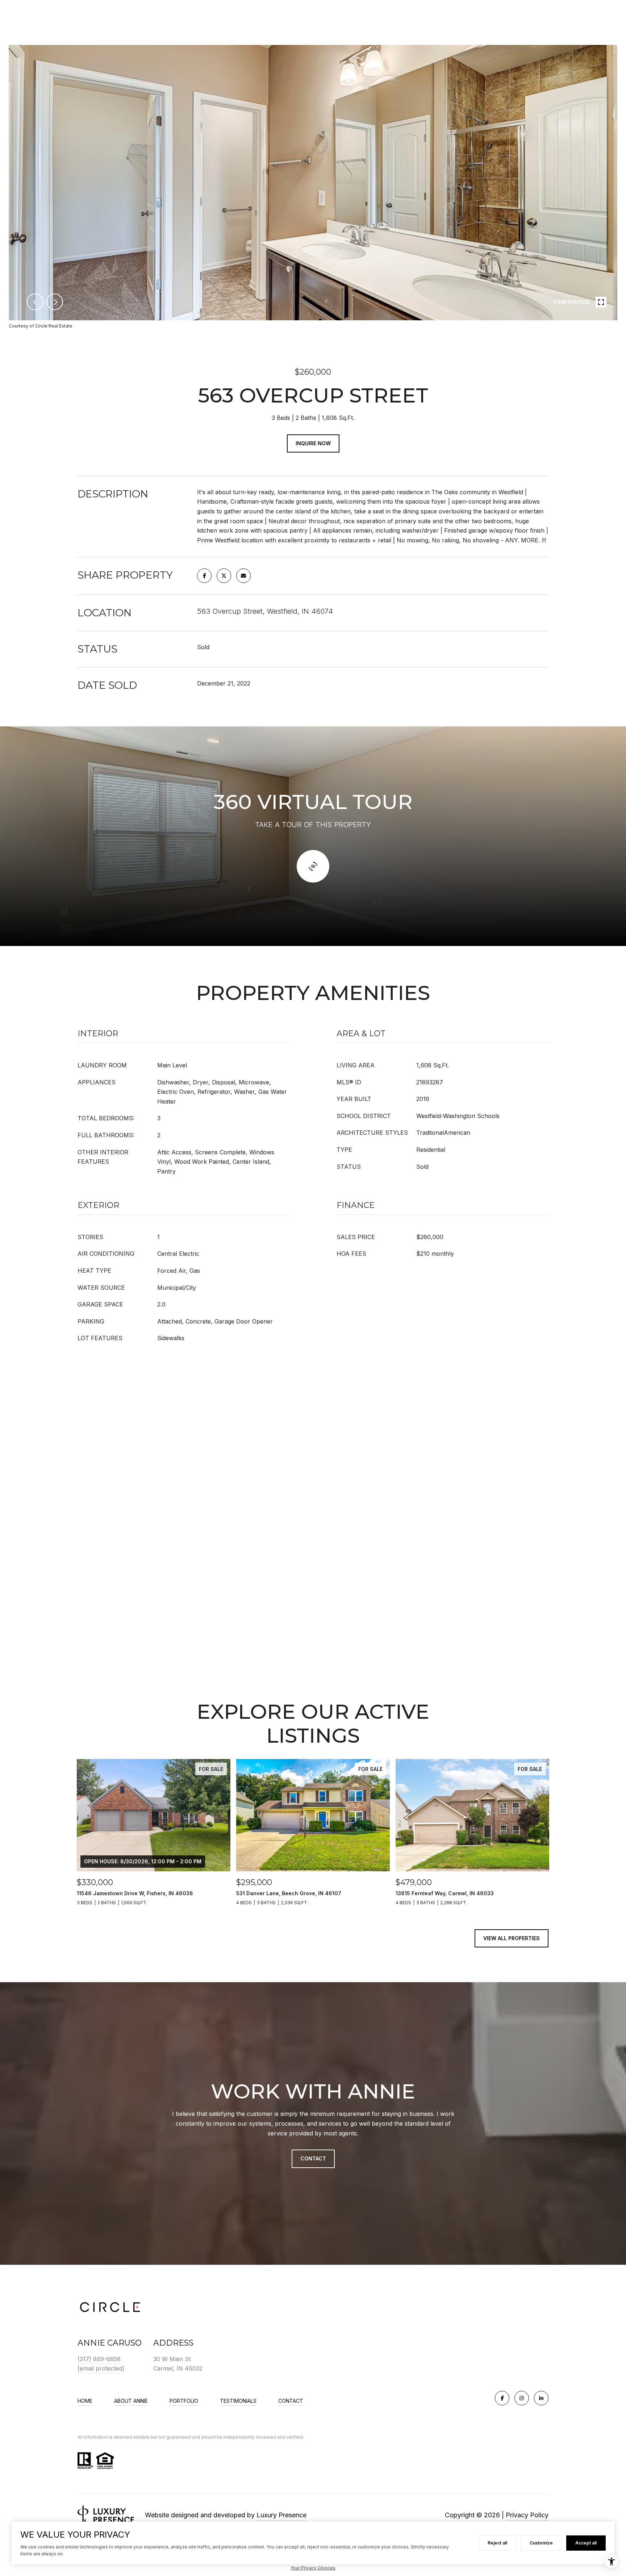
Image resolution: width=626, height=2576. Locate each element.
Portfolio (184, 2401)
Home (85, 2401)
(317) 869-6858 (99, 2359)
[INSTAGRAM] (522, 2398)
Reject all (497, 2543)
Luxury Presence (281, 2515)
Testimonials (238, 2401)
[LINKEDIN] (541, 2398)
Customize (541, 2543)
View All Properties (512, 1938)
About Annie (131, 2401)
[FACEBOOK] (502, 2398)
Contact (291, 2401)
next (55, 302)
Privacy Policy (527, 2515)
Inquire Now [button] (313, 443)
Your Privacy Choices (313, 2568)
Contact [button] (313, 2158)
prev (35, 302)
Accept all (586, 2543)
